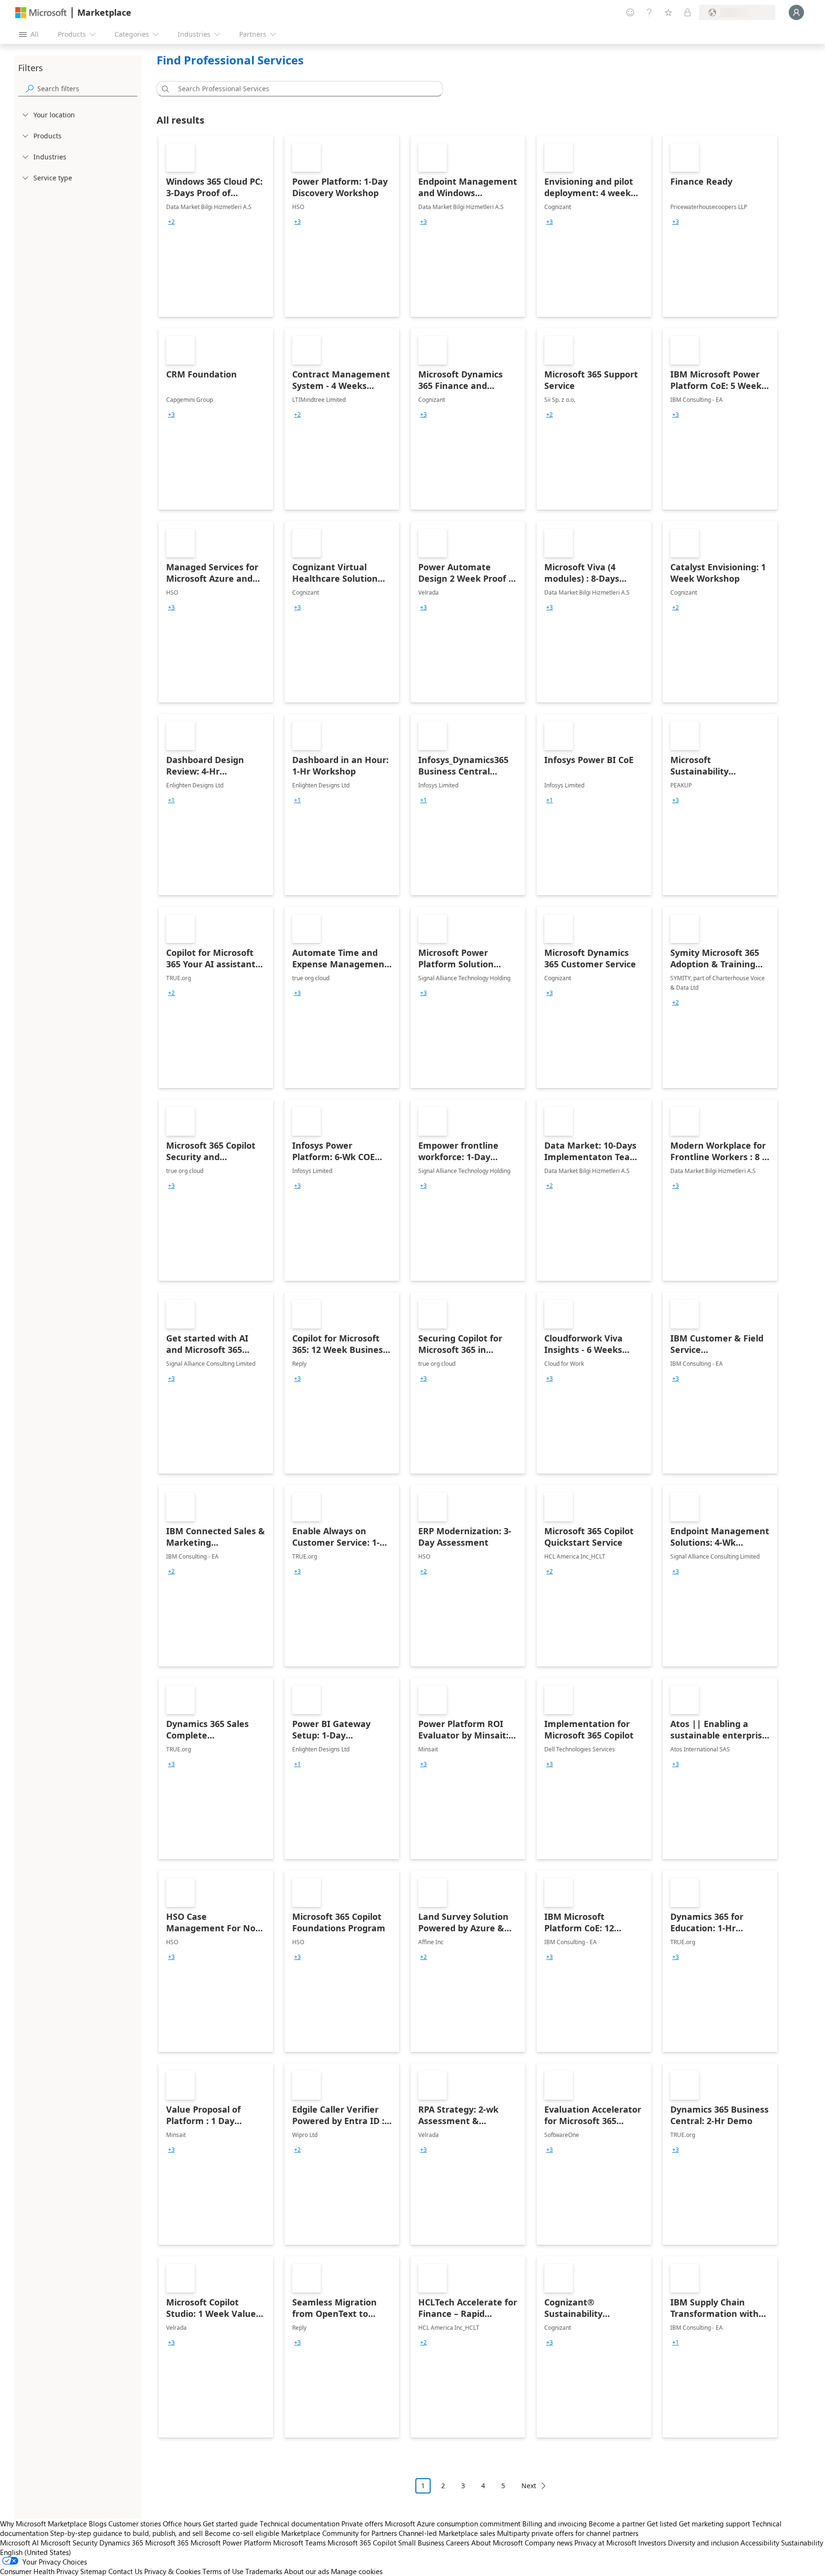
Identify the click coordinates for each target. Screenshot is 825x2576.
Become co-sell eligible (242, 2533)
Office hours (182, 2524)
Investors (652, 2543)
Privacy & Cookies (172, 2571)
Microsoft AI (19, 2543)
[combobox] (303, 89)
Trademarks (264, 2571)
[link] (216, 226)
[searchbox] (87, 89)
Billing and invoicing (555, 2524)
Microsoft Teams (299, 2543)
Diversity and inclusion (703, 2543)
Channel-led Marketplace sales (447, 2533)
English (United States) (36, 2552)
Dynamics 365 (121, 2543)
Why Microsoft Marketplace (43, 2524)
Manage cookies (357, 2571)
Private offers (362, 2524)
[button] (164, 89)
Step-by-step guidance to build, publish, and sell (127, 2533)
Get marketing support (714, 2524)
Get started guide (230, 2524)
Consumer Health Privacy (39, 2571)
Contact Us (125, 2571)
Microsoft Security (69, 2543)
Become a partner (617, 2524)
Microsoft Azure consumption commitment (454, 2524)
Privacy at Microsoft (605, 2543)
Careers (458, 2543)
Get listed (662, 2524)
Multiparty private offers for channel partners (568, 2533)
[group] (171, 222)
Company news (549, 2543)
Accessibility (760, 2543)
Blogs (98, 2524)
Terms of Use (223, 2571)
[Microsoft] (41, 13)
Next (529, 2486)
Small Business (421, 2543)
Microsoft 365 (167, 2543)
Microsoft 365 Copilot (362, 2543)
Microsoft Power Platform (231, 2543)
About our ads (307, 2571)
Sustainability (802, 2543)
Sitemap (93, 2571)
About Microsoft (497, 2543)
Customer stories (135, 2524)
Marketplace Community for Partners (339, 2533)
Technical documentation (300, 2524)
